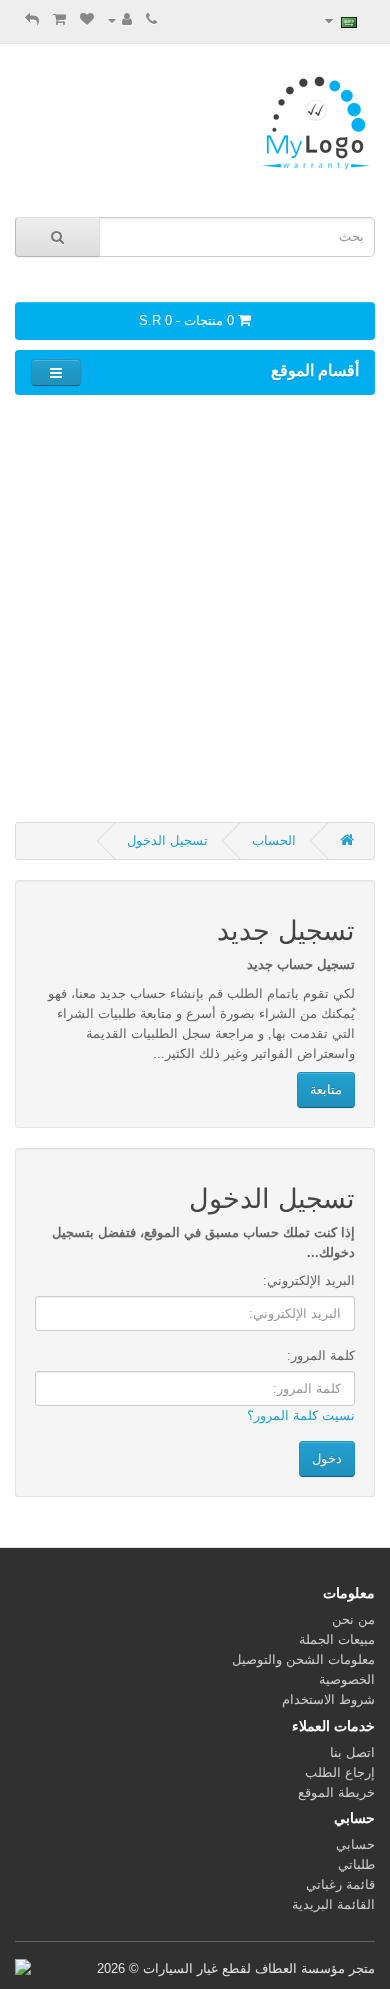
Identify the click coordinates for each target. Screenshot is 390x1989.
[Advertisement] (195, 607)
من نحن (353, 1619)
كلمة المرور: (321, 1355)
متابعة (326, 1089)
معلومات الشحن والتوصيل (303, 1659)
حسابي (355, 1844)
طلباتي (356, 1864)
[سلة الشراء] (59, 19)
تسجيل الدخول (167, 840)
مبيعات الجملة (337, 1639)
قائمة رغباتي (340, 1884)
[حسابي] (120, 19)
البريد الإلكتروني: (309, 1280)
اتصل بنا (352, 1752)
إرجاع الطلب (340, 1772)
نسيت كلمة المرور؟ (301, 1415)
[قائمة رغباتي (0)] (87, 19)
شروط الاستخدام (328, 1699)
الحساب (274, 840)
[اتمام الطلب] (32, 19)
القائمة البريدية (333, 1904)
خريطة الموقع (336, 1792)
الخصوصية (347, 1679)
